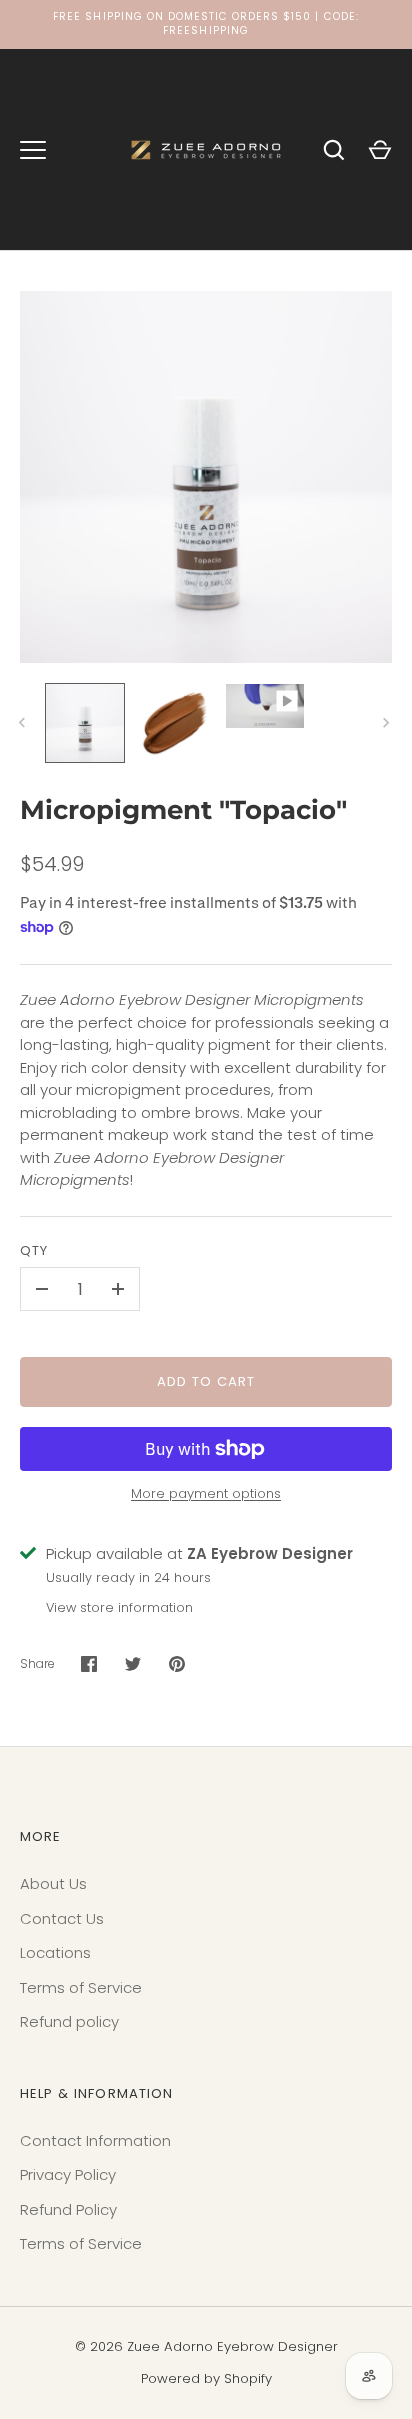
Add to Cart (206, 1381)
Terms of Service (81, 1987)
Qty (34, 1250)
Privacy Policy (68, 2174)
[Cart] (380, 150)
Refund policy (69, 2021)
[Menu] (33, 150)
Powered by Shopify (206, 2378)
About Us (53, 1883)
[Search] (334, 150)
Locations (55, 1952)
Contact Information (95, 2140)
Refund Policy (68, 2209)
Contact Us (62, 1918)
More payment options (206, 1493)
